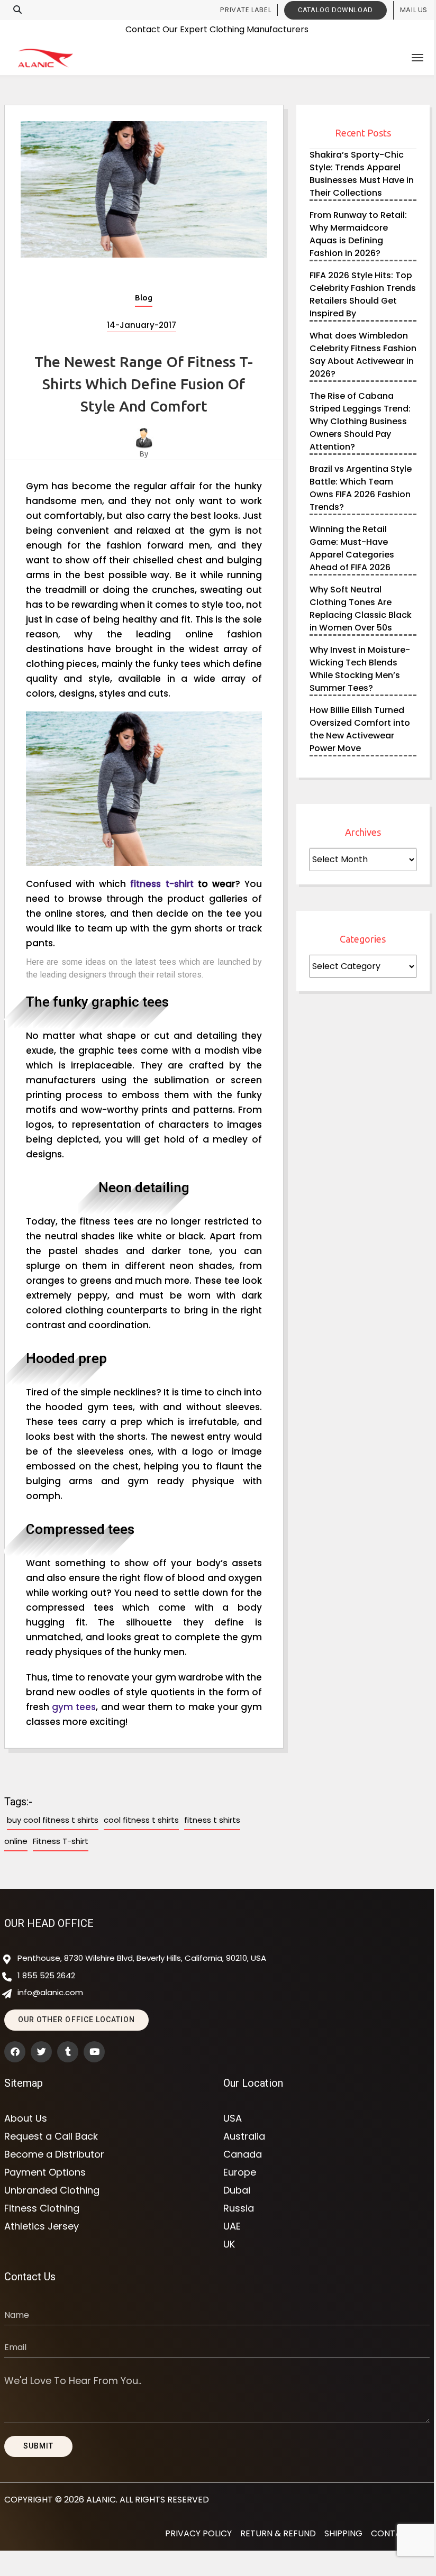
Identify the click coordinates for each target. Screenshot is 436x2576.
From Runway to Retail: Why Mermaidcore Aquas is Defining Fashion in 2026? (358, 234)
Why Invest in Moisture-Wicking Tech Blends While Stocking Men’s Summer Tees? (360, 669)
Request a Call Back (51, 2136)
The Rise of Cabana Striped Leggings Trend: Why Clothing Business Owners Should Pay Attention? (360, 421)
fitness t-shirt (162, 884)
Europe (240, 2172)
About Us (26, 2118)
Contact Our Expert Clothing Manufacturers (217, 28)
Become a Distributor (54, 2154)
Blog (144, 298)
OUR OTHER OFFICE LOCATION (76, 2020)
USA (233, 2118)
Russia (239, 2208)
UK (229, 2244)
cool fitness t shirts (141, 1820)
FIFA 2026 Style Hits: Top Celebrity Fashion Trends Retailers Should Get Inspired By (363, 294)
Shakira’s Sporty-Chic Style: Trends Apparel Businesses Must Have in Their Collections (362, 174)
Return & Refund (278, 2533)
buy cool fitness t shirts (53, 1820)
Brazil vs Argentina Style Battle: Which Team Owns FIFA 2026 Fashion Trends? (361, 488)
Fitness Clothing (42, 2208)
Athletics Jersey (42, 2226)
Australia (244, 2136)
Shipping (343, 2533)
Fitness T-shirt (61, 1841)
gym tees (74, 1707)
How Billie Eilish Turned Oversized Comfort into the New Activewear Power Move (360, 729)
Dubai (237, 2190)
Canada (243, 2154)
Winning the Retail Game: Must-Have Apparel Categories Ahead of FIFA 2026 (352, 548)
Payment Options (45, 2172)
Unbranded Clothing (52, 2190)
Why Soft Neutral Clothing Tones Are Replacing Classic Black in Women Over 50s (361, 609)
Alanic (101, 2500)
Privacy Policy (198, 2533)
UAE (232, 2226)
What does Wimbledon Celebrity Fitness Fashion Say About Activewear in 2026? (363, 355)
